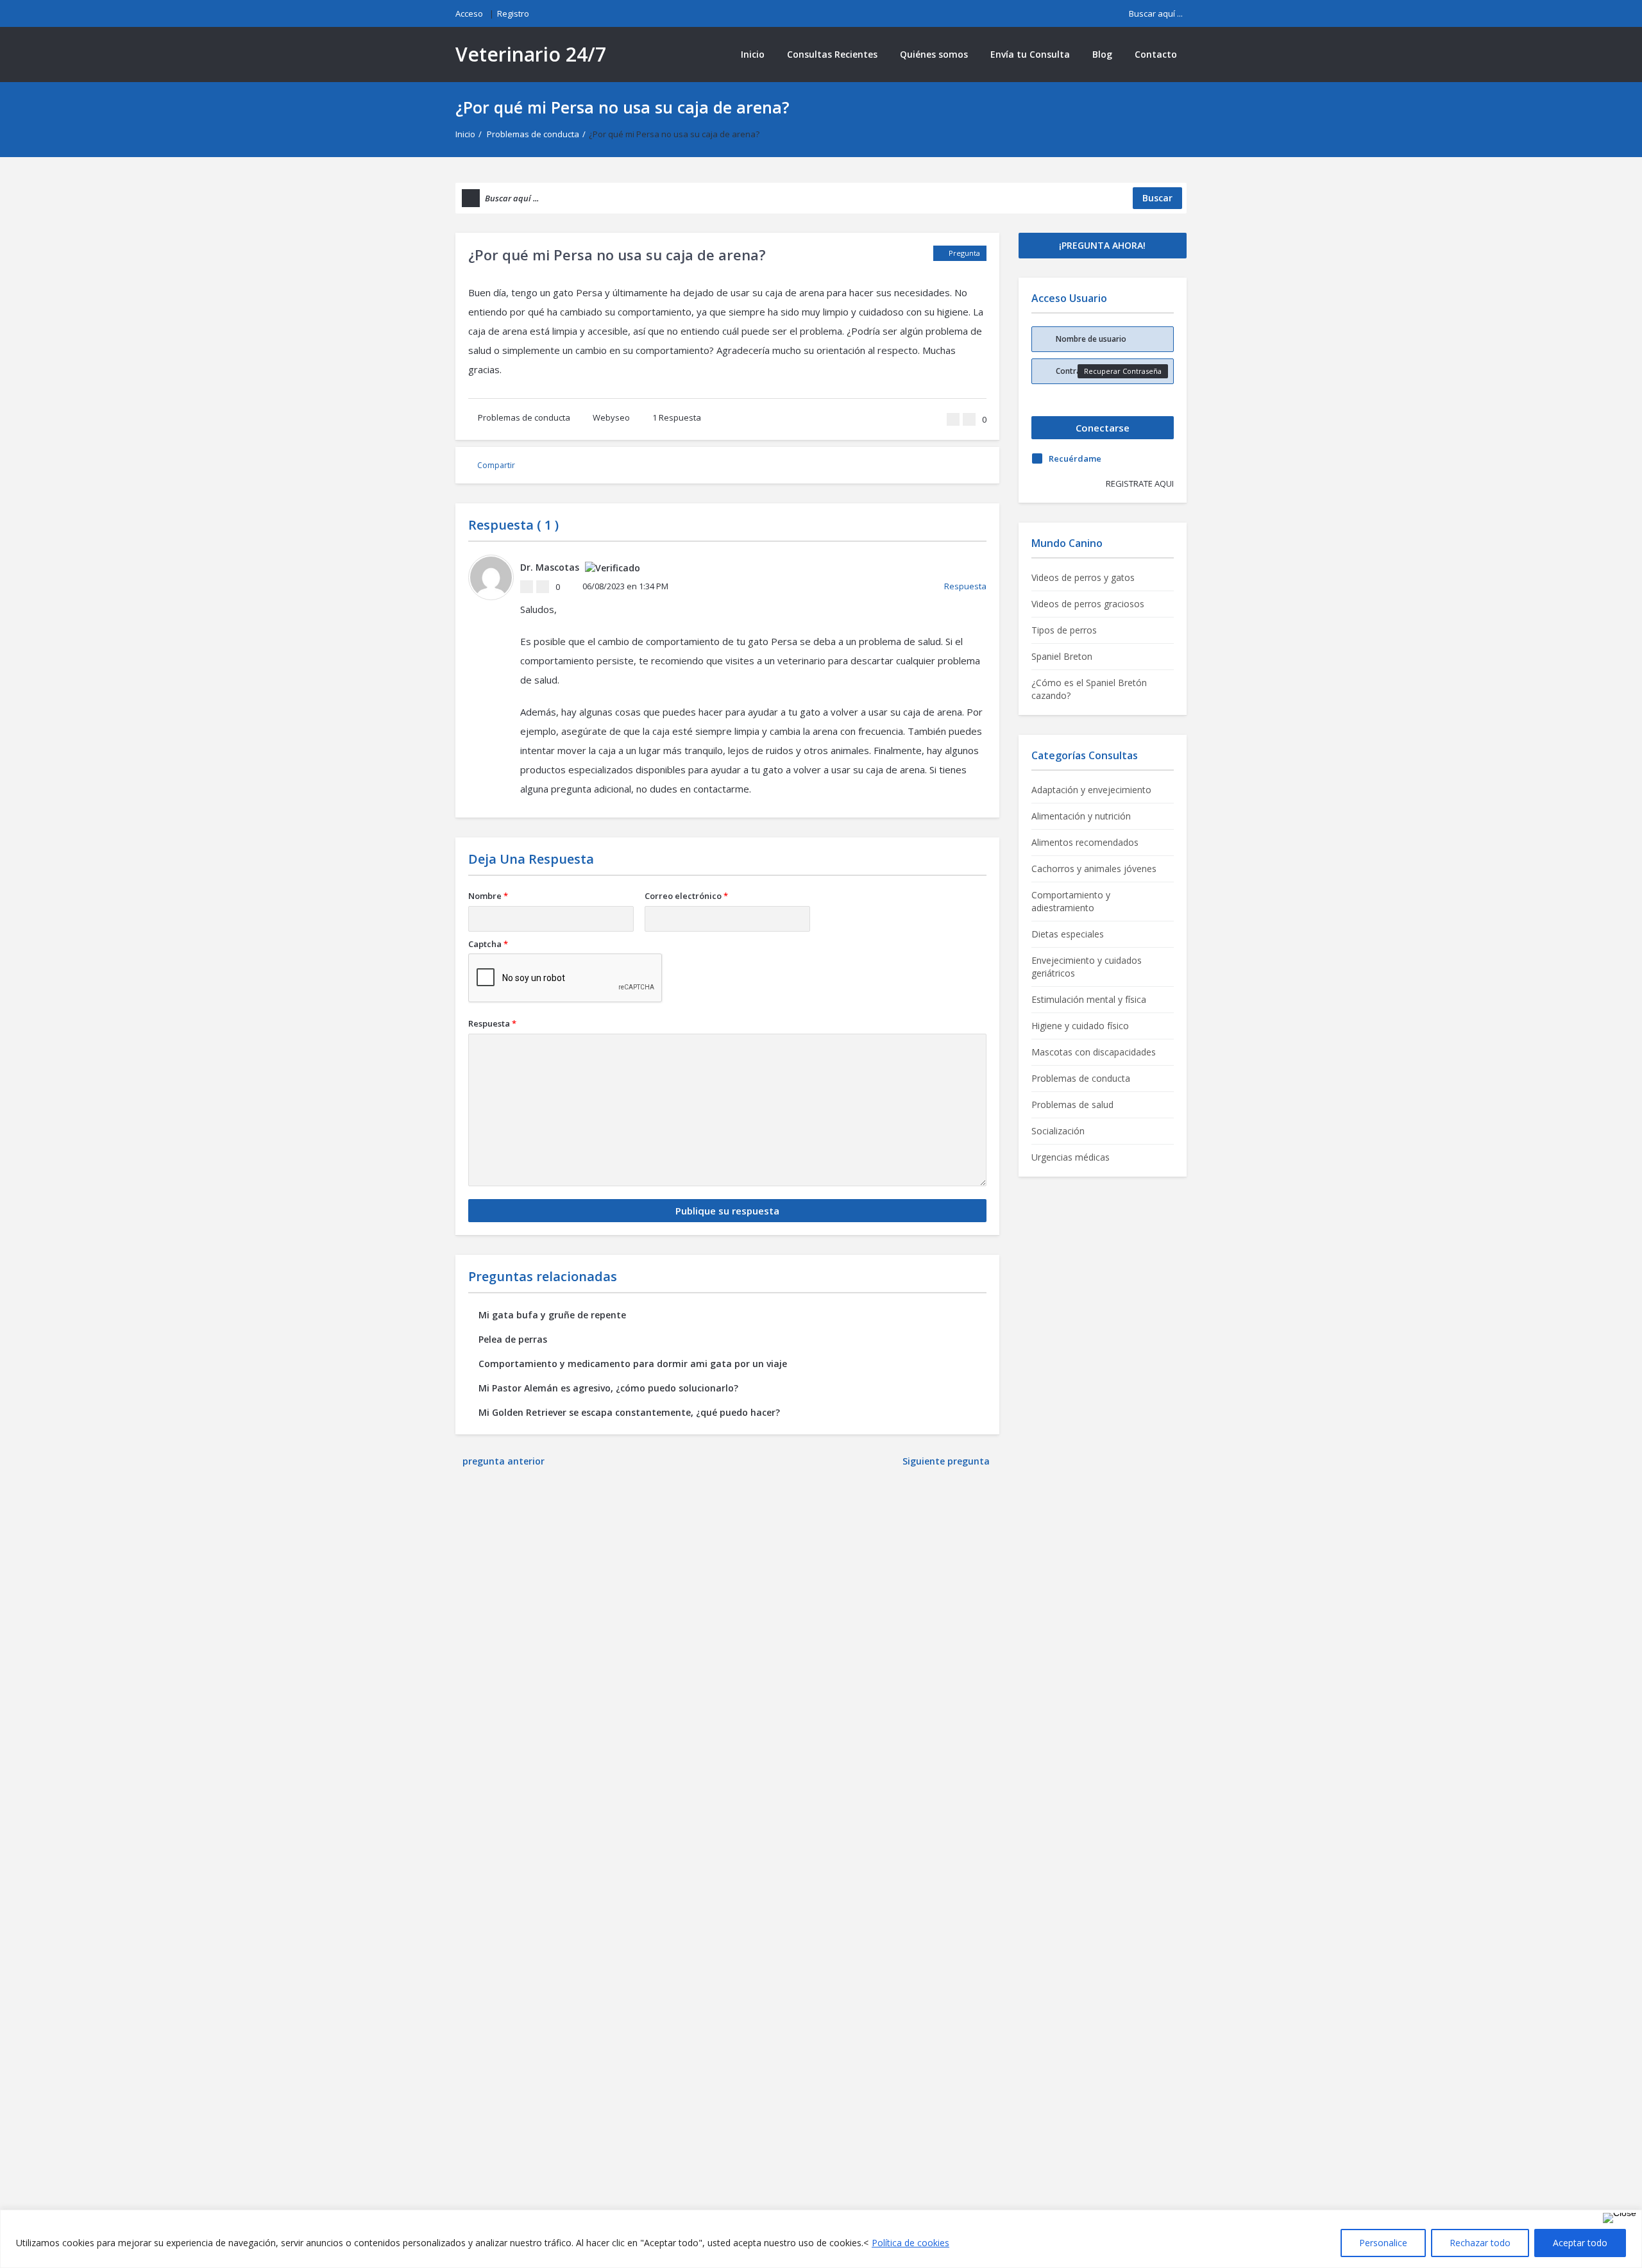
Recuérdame (1075, 458)
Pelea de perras (513, 1339)
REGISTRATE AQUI (1140, 483)
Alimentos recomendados (1085, 842)
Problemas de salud (1072, 1105)
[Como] (953, 419)
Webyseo (611, 417)
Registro (513, 13)
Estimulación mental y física (1089, 999)
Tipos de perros (1064, 630)
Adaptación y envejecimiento (1091, 790)
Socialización (1058, 1131)
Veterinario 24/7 (531, 54)
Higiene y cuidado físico (1080, 1026)
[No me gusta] (969, 419)
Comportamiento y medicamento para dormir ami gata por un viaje (633, 1364)
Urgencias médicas (1071, 1157)
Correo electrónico (686, 896)
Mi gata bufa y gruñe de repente (552, 1315)
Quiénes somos (934, 54)
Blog (1102, 54)
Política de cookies (910, 2243)
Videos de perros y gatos (1083, 577)
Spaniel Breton (1062, 656)
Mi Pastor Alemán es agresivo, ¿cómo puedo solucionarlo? (608, 1388)
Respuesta (677, 417)
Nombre (488, 896)
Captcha (488, 944)
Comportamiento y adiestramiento (1071, 901)
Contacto (1156, 54)
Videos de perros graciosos (1088, 604)
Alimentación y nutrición (1081, 816)
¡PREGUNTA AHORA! (1102, 245)
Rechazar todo (1480, 2243)
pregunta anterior (504, 1461)
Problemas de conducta (533, 134)
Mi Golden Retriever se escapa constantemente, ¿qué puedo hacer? (629, 1412)
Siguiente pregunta (947, 1461)
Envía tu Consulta (1030, 54)
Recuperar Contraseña (1123, 371)
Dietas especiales (1068, 934)
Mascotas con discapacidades (1094, 1052)
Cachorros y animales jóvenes (1094, 869)
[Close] (1620, 2218)
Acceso (469, 13)
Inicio (753, 54)
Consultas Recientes (832, 54)
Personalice (1383, 2243)
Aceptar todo (1580, 2243)
